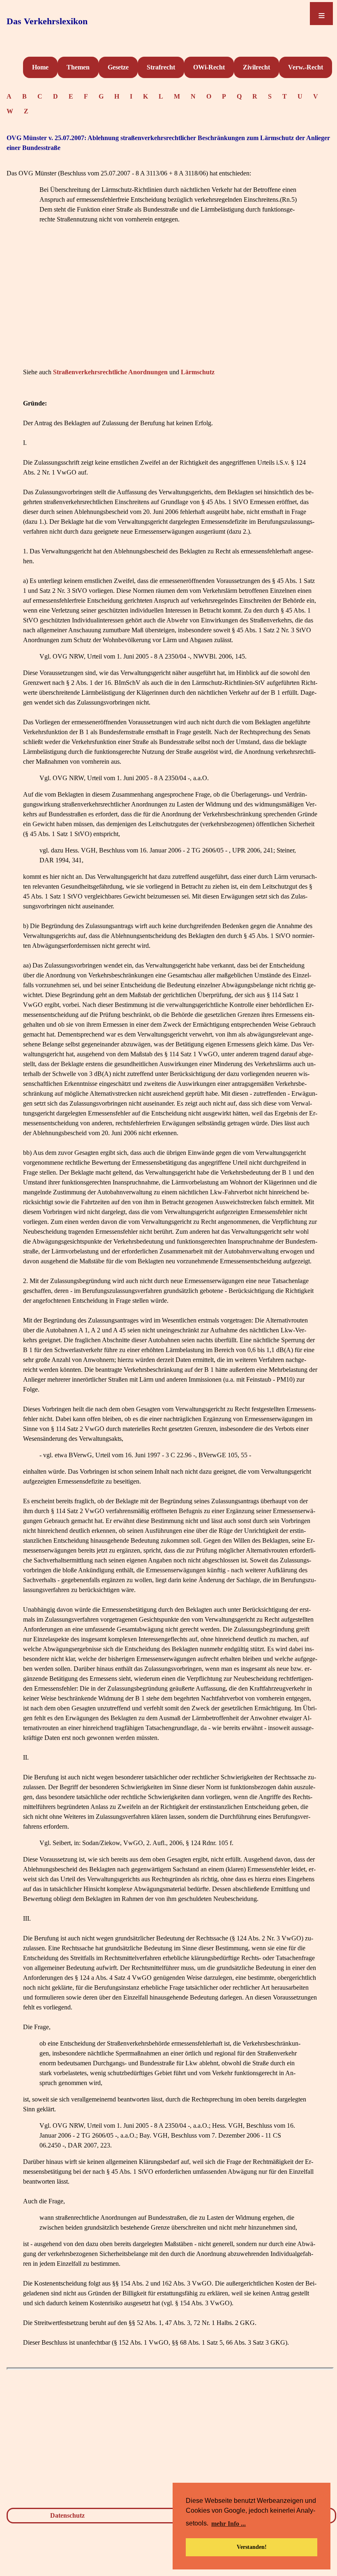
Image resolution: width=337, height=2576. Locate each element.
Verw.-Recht (306, 67)
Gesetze (118, 67)
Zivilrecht (256, 67)
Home (40, 67)
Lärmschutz (198, 372)
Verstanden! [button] (252, 2547)
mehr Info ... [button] (229, 2524)
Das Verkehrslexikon (47, 21)
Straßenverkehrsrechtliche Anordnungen (110, 372)
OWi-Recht (209, 67)
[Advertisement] (170, 308)
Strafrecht (161, 67)
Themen (78, 67)
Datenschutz (67, 2515)
